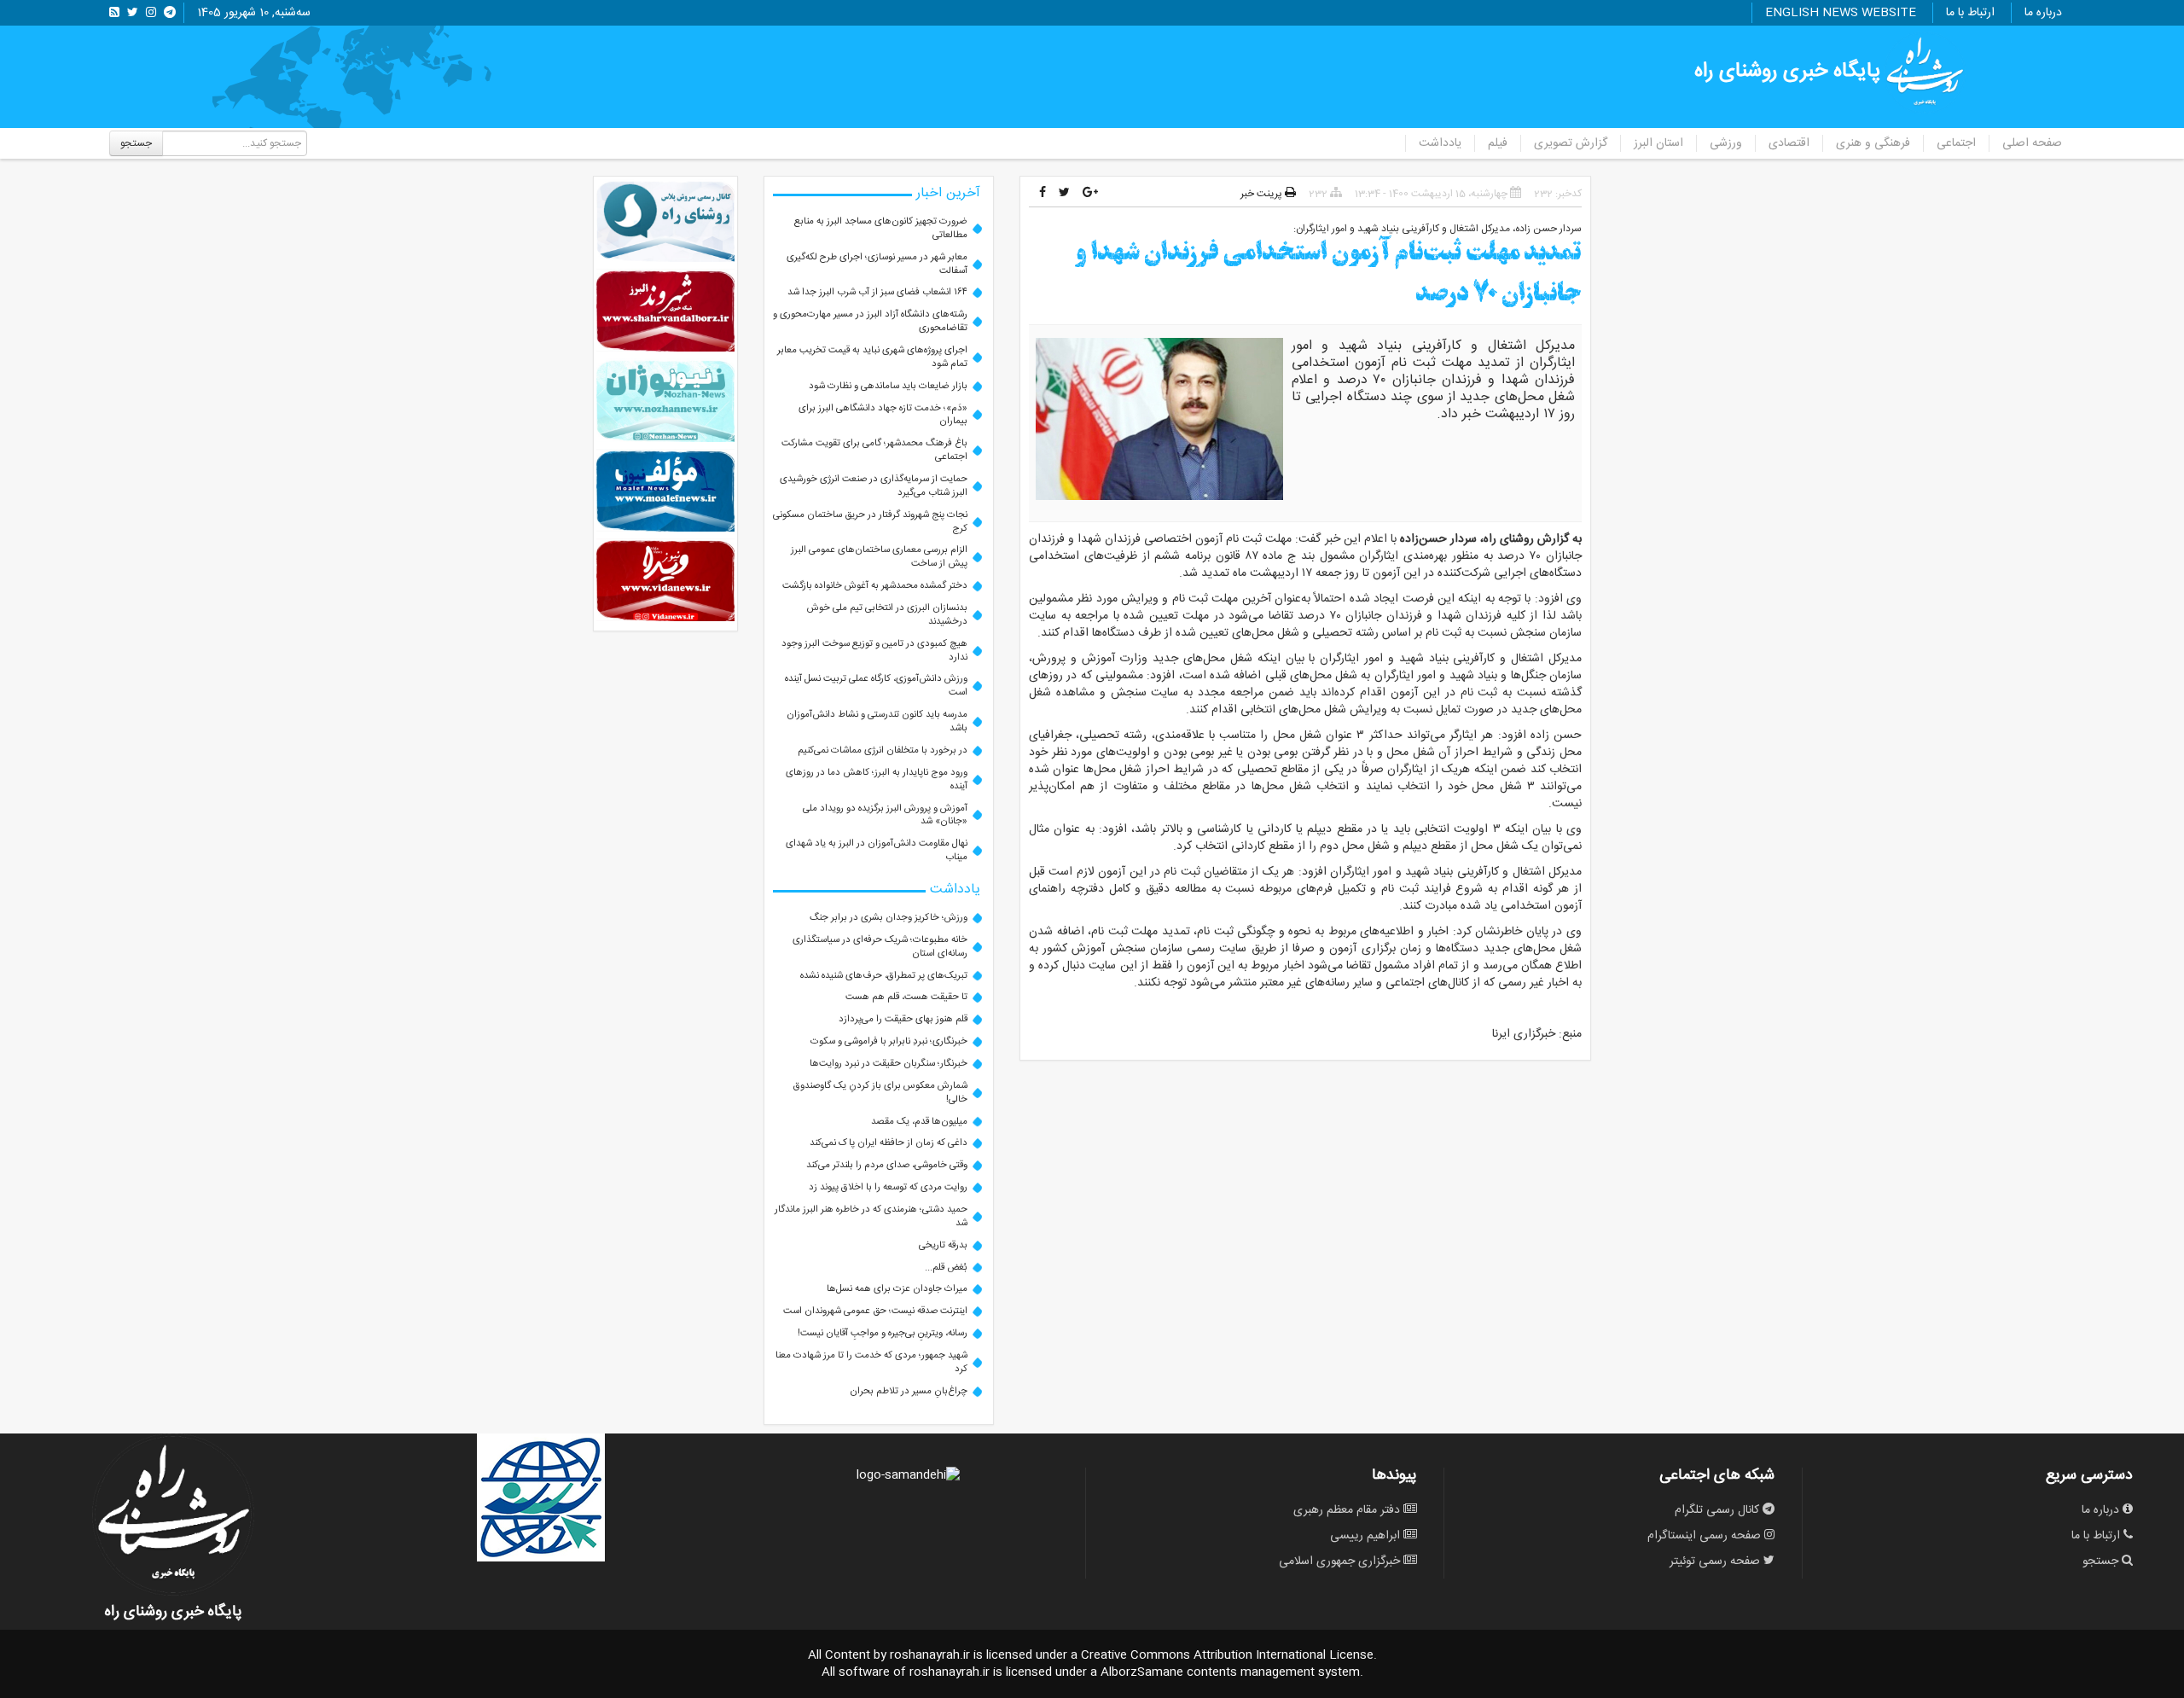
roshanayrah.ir (930, 1655)
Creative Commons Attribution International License (1227, 1655)
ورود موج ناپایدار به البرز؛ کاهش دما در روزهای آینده (877, 779)
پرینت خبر (1263, 194)
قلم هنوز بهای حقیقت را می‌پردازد (903, 1019)
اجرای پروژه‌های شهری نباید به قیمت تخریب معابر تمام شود (872, 357)
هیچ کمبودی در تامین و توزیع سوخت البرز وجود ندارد (874, 651)
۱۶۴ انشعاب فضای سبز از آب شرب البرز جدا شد (877, 292)
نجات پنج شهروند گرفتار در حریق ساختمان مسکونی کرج (870, 522)
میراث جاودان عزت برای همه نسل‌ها (897, 1289)
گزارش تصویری (1571, 143)
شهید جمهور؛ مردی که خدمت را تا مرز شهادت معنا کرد (871, 1362)
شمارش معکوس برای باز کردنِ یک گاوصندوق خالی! (880, 1093)
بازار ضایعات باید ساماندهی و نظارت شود (888, 386)
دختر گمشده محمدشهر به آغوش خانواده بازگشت (875, 586)
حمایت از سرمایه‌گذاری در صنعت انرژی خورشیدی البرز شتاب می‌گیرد (874, 486)
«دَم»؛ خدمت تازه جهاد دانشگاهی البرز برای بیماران (883, 415)
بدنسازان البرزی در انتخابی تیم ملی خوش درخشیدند (887, 615)
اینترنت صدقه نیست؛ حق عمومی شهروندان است (875, 1311)
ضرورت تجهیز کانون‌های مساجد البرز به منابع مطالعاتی (881, 228)
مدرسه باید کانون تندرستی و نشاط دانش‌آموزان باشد (877, 721)
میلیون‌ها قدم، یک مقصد (919, 1122)
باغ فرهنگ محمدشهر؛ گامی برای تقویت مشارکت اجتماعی (874, 450)
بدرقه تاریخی (943, 1245)
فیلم (1498, 143)
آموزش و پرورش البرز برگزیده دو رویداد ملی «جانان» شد (885, 815)
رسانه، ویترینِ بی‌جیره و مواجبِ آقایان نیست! (883, 1333)
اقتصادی (1789, 143)
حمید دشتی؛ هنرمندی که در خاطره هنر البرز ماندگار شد (871, 1216)
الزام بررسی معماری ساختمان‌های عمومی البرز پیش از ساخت (879, 557)
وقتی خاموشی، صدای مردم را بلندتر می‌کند (887, 1165)
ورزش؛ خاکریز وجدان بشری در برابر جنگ (889, 918)
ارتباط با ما (1970, 13)
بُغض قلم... (946, 1268)
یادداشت (1440, 143)
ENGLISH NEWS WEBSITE (1841, 13)
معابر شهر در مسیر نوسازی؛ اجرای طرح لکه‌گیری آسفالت (877, 264)
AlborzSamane (1142, 1672)
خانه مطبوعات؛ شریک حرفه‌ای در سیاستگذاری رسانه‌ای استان (880, 947)
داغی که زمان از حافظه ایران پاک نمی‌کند (889, 1143)
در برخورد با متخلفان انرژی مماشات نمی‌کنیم (883, 750)
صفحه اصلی (2032, 143)
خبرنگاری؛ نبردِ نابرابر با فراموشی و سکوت (889, 1041)
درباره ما (2043, 13)
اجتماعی (1956, 143)
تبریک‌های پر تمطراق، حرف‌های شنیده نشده (884, 976)
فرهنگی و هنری (1873, 143)
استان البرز (1658, 143)
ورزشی (1726, 143)
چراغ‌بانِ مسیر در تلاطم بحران (909, 1391)
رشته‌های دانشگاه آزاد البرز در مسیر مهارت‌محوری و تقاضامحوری (870, 321)
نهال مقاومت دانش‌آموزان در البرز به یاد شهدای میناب (877, 850)
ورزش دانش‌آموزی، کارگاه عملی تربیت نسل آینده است (876, 686)
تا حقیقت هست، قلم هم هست (906, 997)
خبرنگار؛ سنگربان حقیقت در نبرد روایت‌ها (889, 1064)
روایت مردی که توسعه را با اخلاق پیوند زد (888, 1187)
